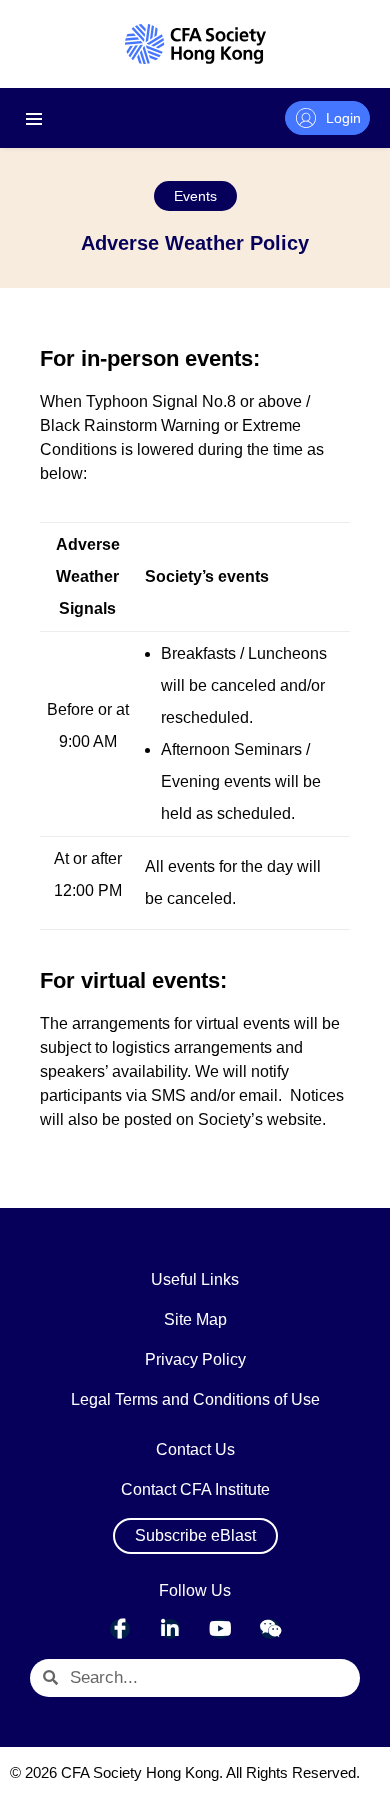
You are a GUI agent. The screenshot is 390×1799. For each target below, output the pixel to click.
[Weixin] (270, 1629)
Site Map (195, 1319)
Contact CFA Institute (195, 1489)
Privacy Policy (195, 1359)
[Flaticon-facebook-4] (120, 1629)
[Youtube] (220, 1629)
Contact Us (195, 1449)
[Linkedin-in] (170, 1629)
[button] (195, 196)
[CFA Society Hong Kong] (195, 44)
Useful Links (195, 1279)
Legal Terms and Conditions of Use (195, 1399)
